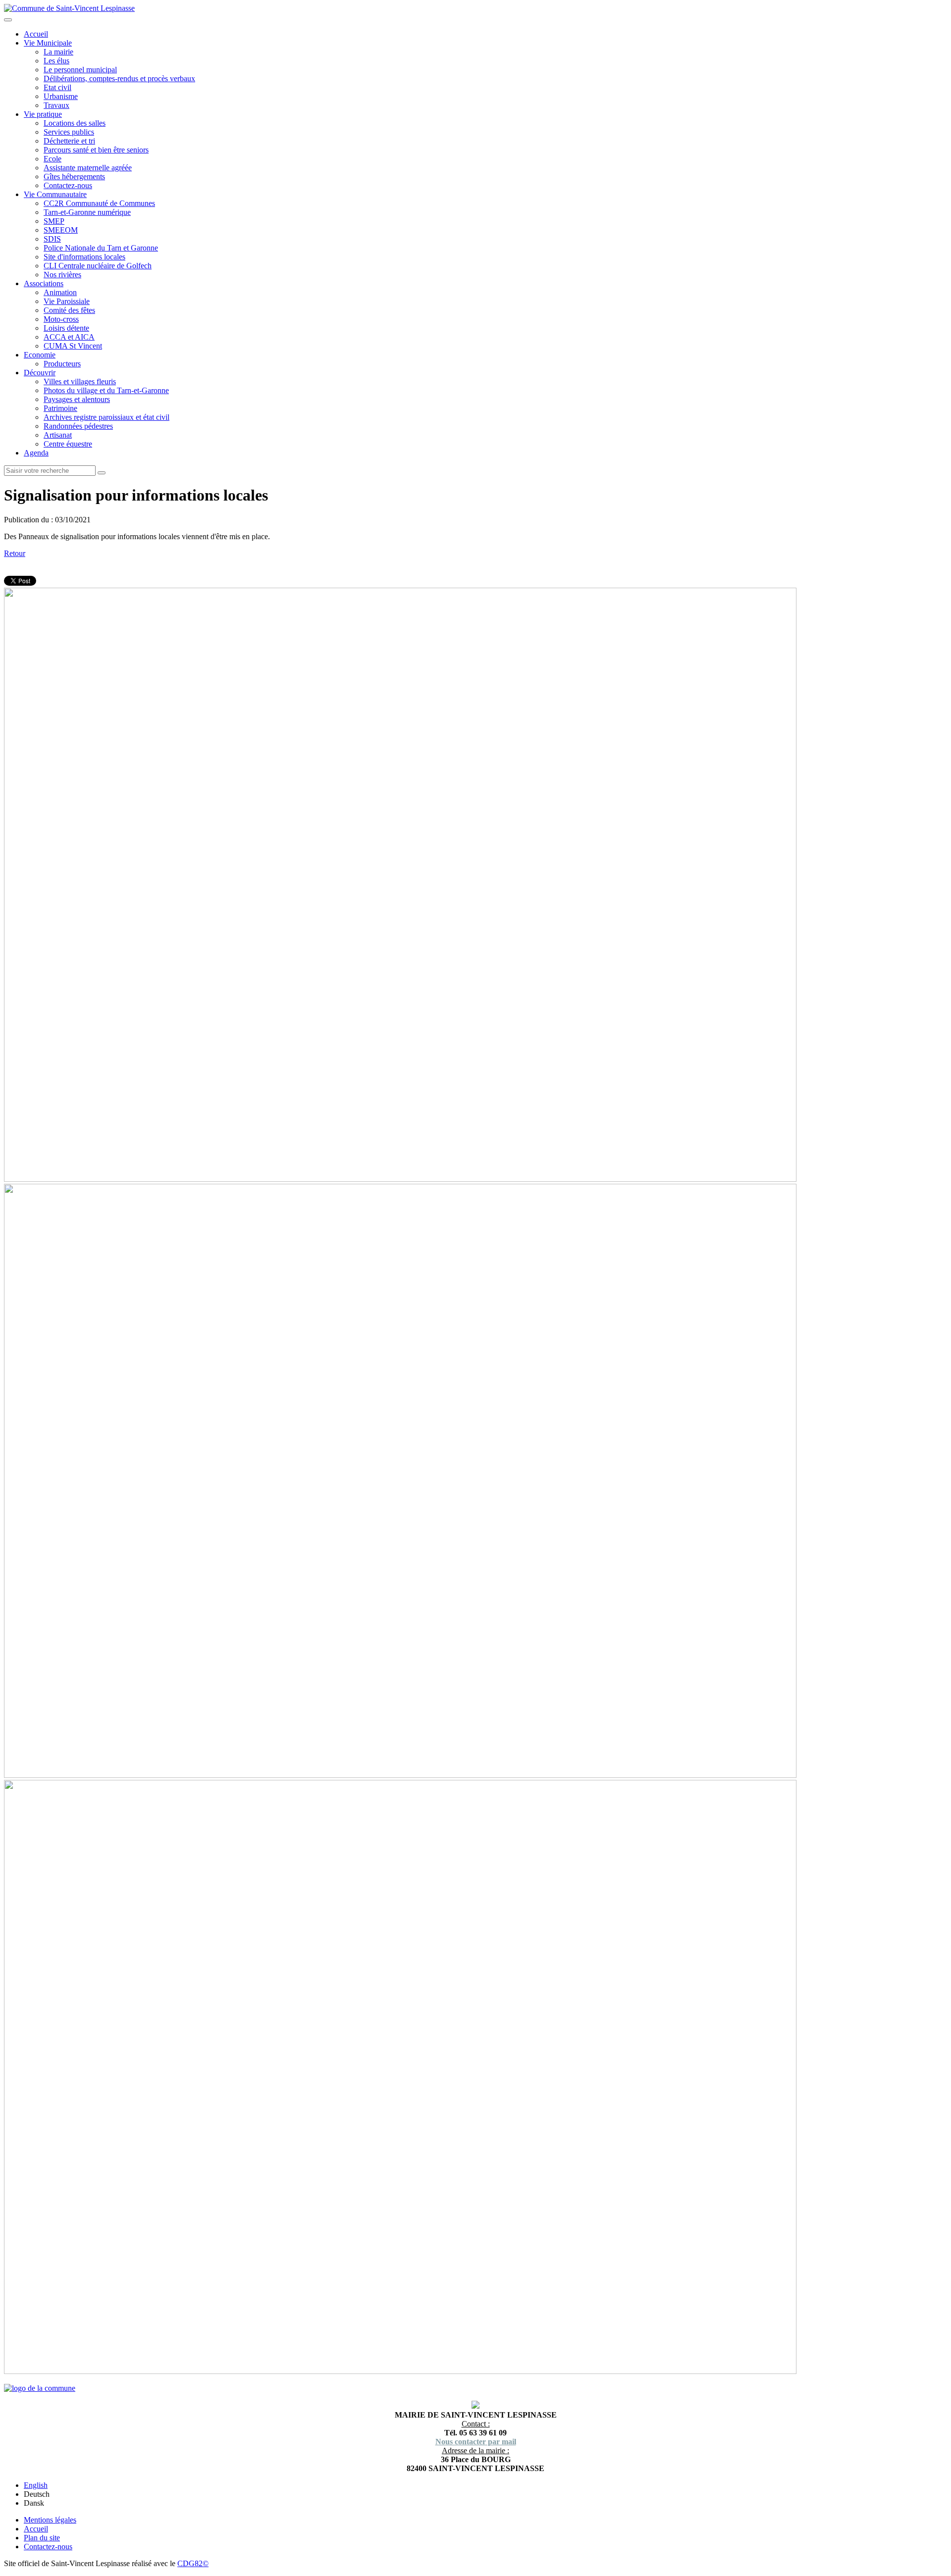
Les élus (56, 61)
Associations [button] (44, 283)
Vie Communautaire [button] (55, 194)
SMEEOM (61, 230)
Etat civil (57, 87)
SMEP (54, 221)
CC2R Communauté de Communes (99, 203)
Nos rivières (62, 275)
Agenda (36, 453)
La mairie (58, 52)
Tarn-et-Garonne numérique (87, 212)
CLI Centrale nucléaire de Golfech (98, 266)
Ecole (53, 159)
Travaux (56, 105)
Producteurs (62, 364)
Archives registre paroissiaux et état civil (106, 417)
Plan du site (42, 2538)
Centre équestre (68, 444)
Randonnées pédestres (78, 426)
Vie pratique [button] (43, 114)
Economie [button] (40, 355)
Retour (15, 553)
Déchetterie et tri (69, 141)
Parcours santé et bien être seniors (96, 150)
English (36, 2485)
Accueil (36, 34)
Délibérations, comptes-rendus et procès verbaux (119, 78)
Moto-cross (61, 319)
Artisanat (58, 435)
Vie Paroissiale (67, 301)
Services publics (69, 132)
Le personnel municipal (80, 70)
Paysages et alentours (77, 399)
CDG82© (193, 2563)
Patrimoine (60, 408)
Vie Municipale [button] (48, 43)
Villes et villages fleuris (80, 381)
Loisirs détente (66, 328)
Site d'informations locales (84, 257)
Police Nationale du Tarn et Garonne (101, 248)
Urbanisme (61, 96)
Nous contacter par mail (476, 2442)
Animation (60, 292)
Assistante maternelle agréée (88, 168)
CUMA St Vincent (73, 346)
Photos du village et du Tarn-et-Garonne (106, 390)
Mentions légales (50, 2520)
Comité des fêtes (69, 310)
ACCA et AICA (69, 337)
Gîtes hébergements (74, 177)
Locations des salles (75, 123)
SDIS (52, 239)
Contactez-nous (68, 185)
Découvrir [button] (40, 373)
